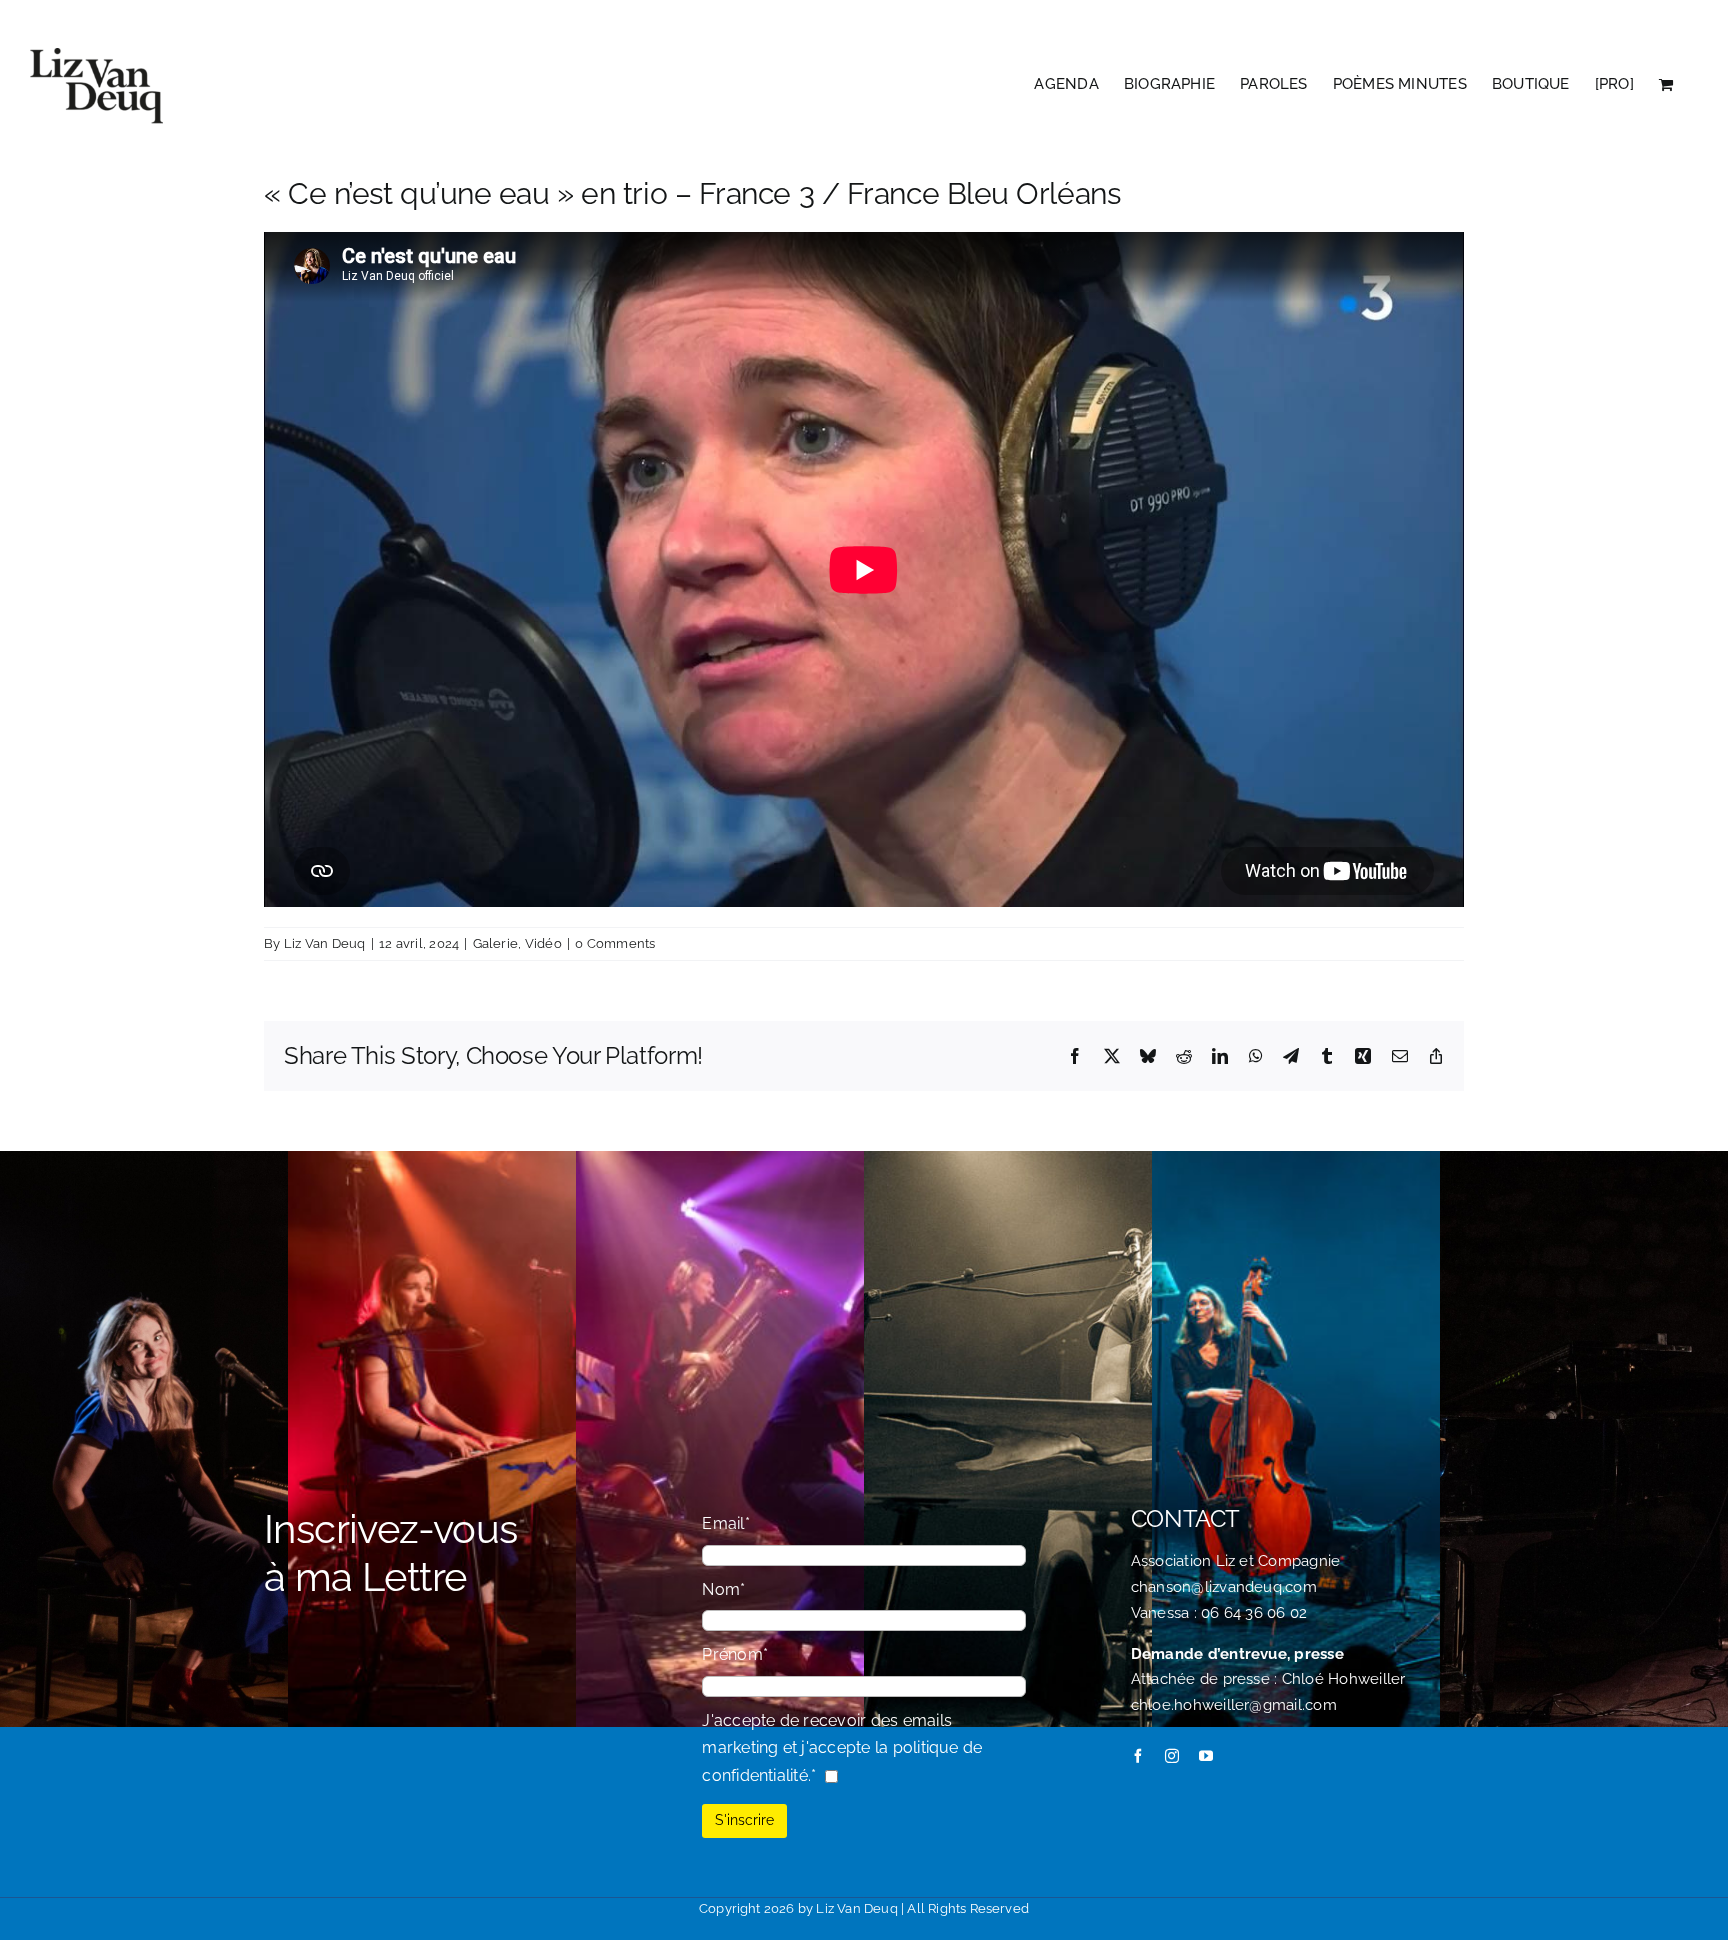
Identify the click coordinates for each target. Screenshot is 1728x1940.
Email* (725, 1523)
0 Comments (615, 943)
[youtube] (1206, 1756)
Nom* (723, 1589)
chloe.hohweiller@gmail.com (1234, 1705)
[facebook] (1138, 1756)
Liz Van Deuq (325, 943)
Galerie (496, 943)
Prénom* (735, 1654)
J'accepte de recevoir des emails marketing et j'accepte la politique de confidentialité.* (842, 1748)
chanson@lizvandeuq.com (1224, 1587)
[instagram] (1172, 1756)
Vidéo (543, 943)
